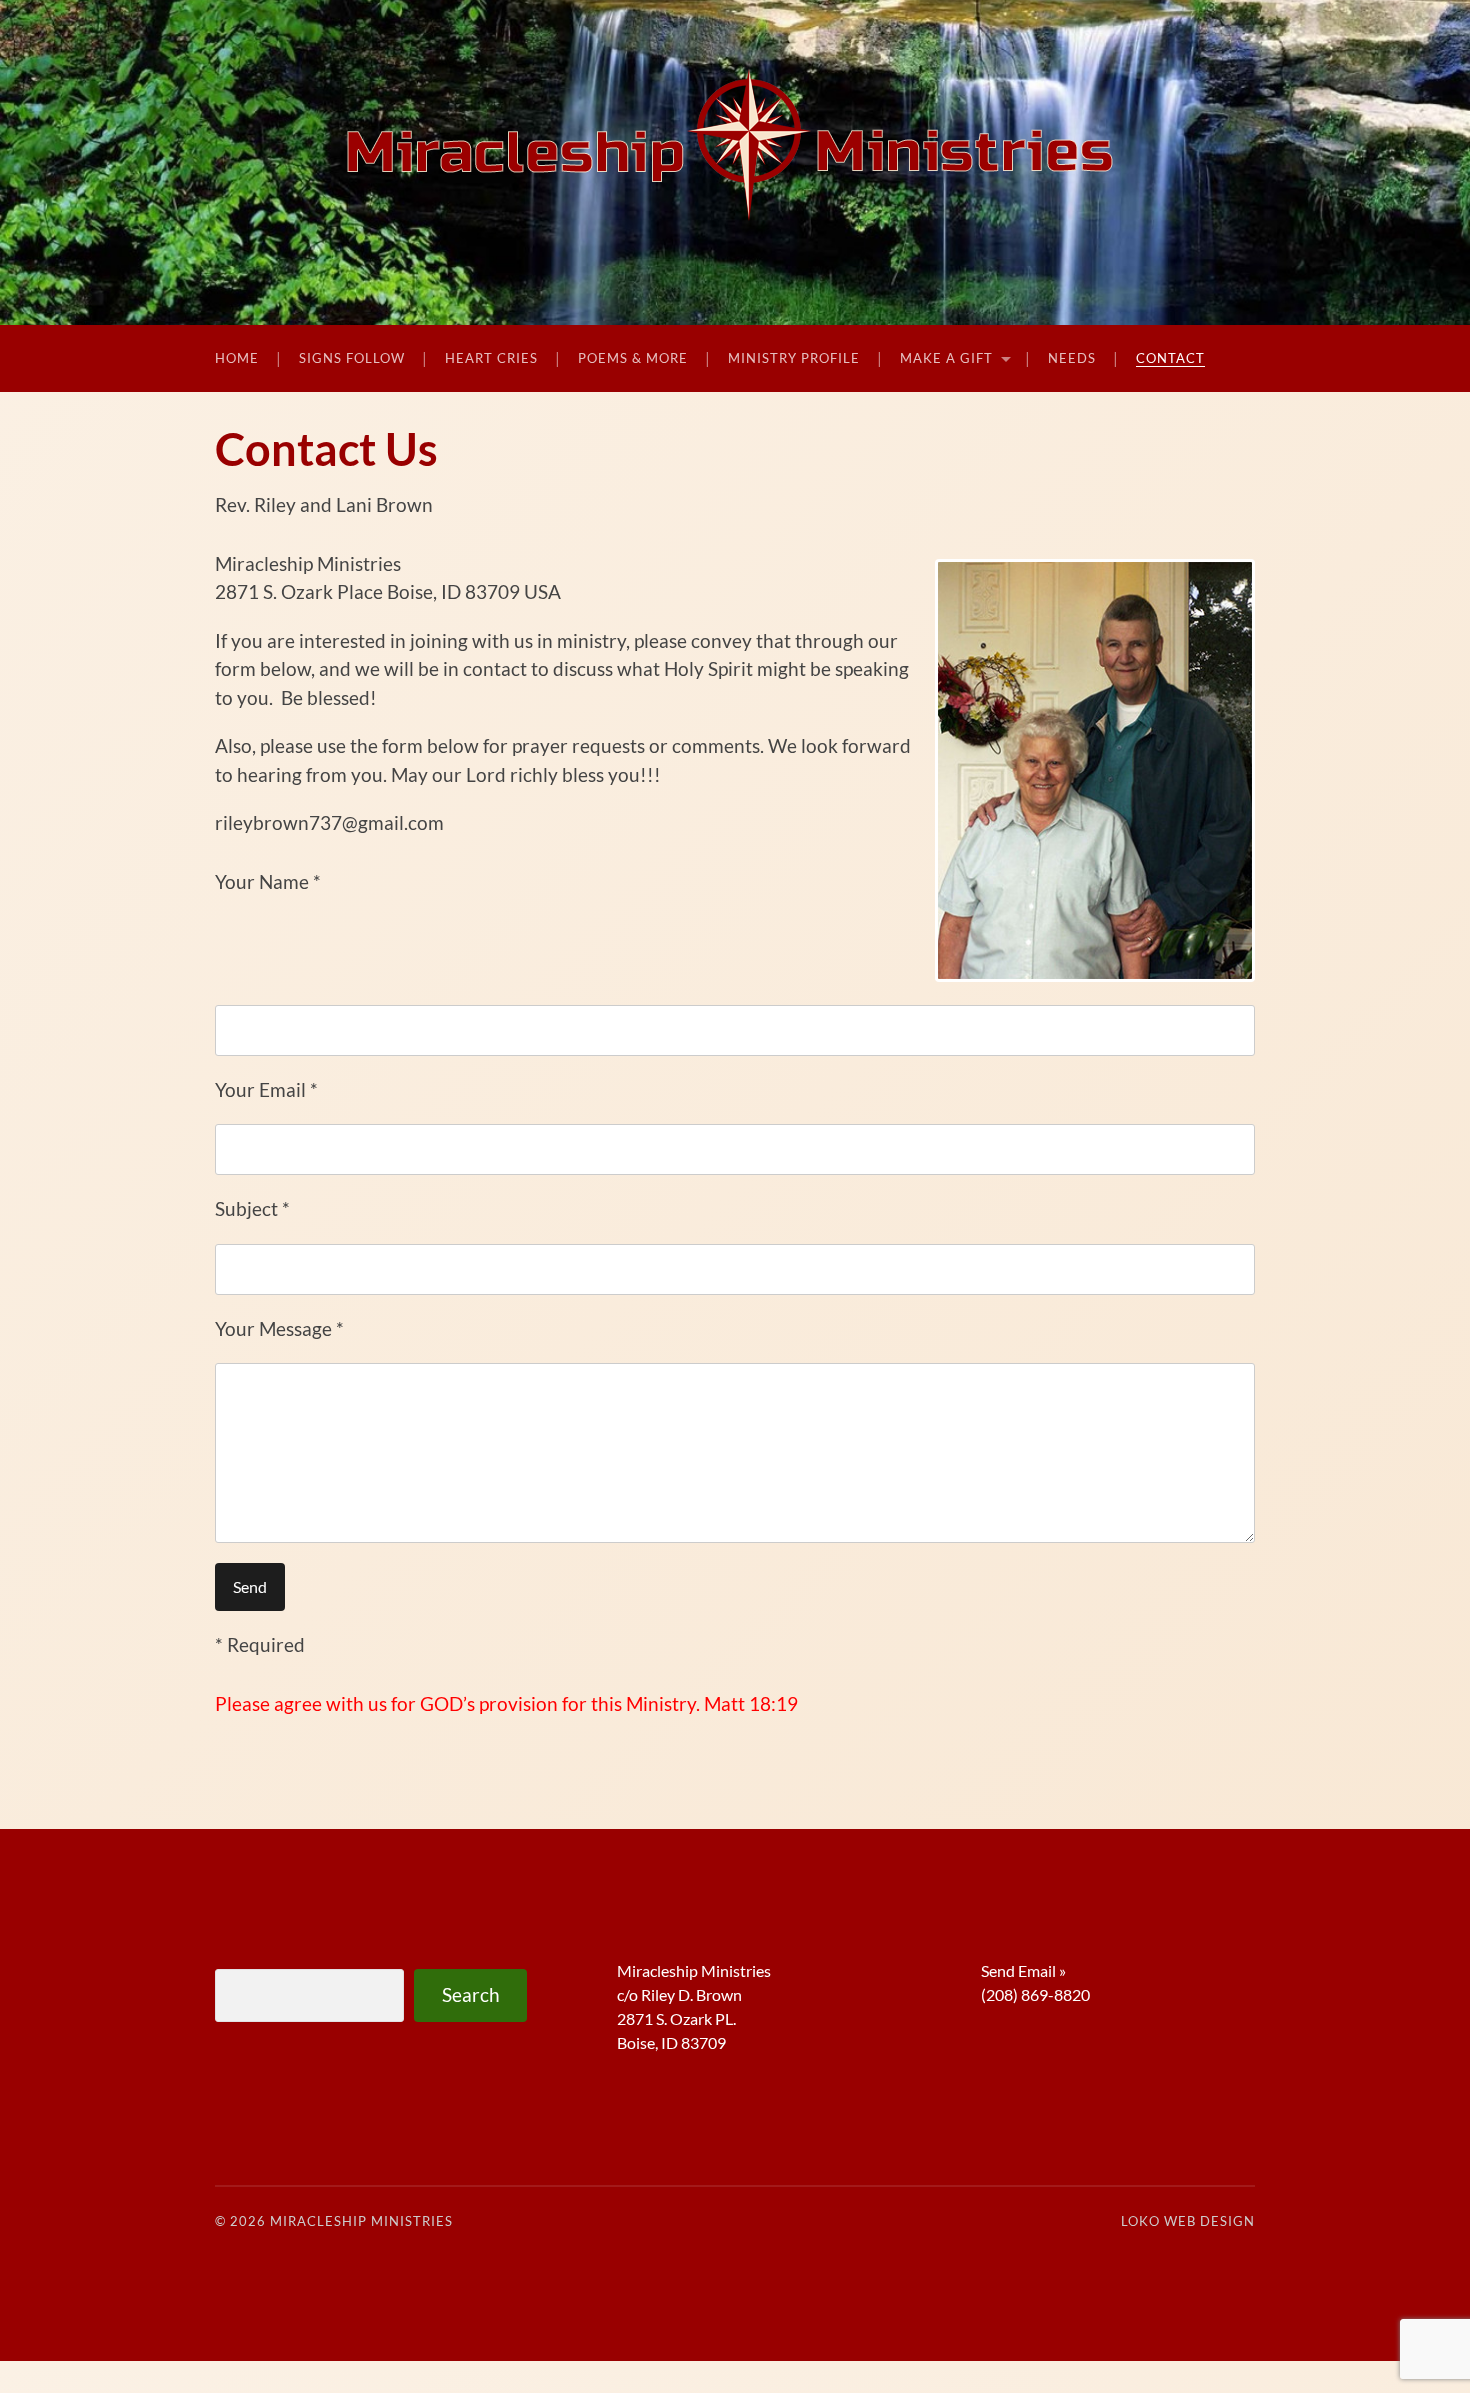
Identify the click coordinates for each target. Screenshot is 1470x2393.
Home (237, 358)
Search (471, 1994)
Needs (1072, 358)
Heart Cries (491, 358)
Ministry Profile (794, 358)
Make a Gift (946, 358)
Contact (1170, 358)
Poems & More (633, 358)
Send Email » (1023, 1970)
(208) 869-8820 (1035, 1994)
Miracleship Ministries (361, 2221)
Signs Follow (352, 358)
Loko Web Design (1188, 2221)
